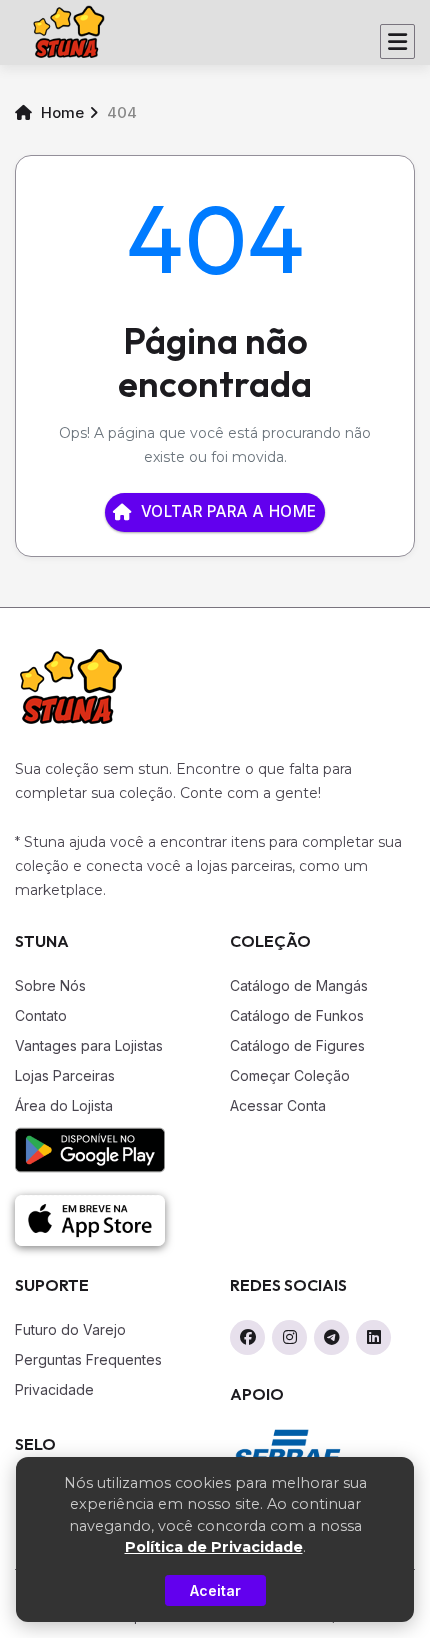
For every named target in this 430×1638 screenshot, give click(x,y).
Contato (41, 1015)
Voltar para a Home (229, 511)
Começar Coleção (290, 1075)
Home (60, 112)
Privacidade (54, 1389)
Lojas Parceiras (65, 1075)
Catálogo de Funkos (297, 1015)
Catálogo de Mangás (299, 985)
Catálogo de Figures (297, 1045)
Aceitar (215, 1590)
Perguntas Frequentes (88, 1359)
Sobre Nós (50, 985)
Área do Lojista (64, 1105)
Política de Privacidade (214, 1547)
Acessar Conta (278, 1105)
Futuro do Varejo (70, 1329)
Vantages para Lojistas (89, 1045)
